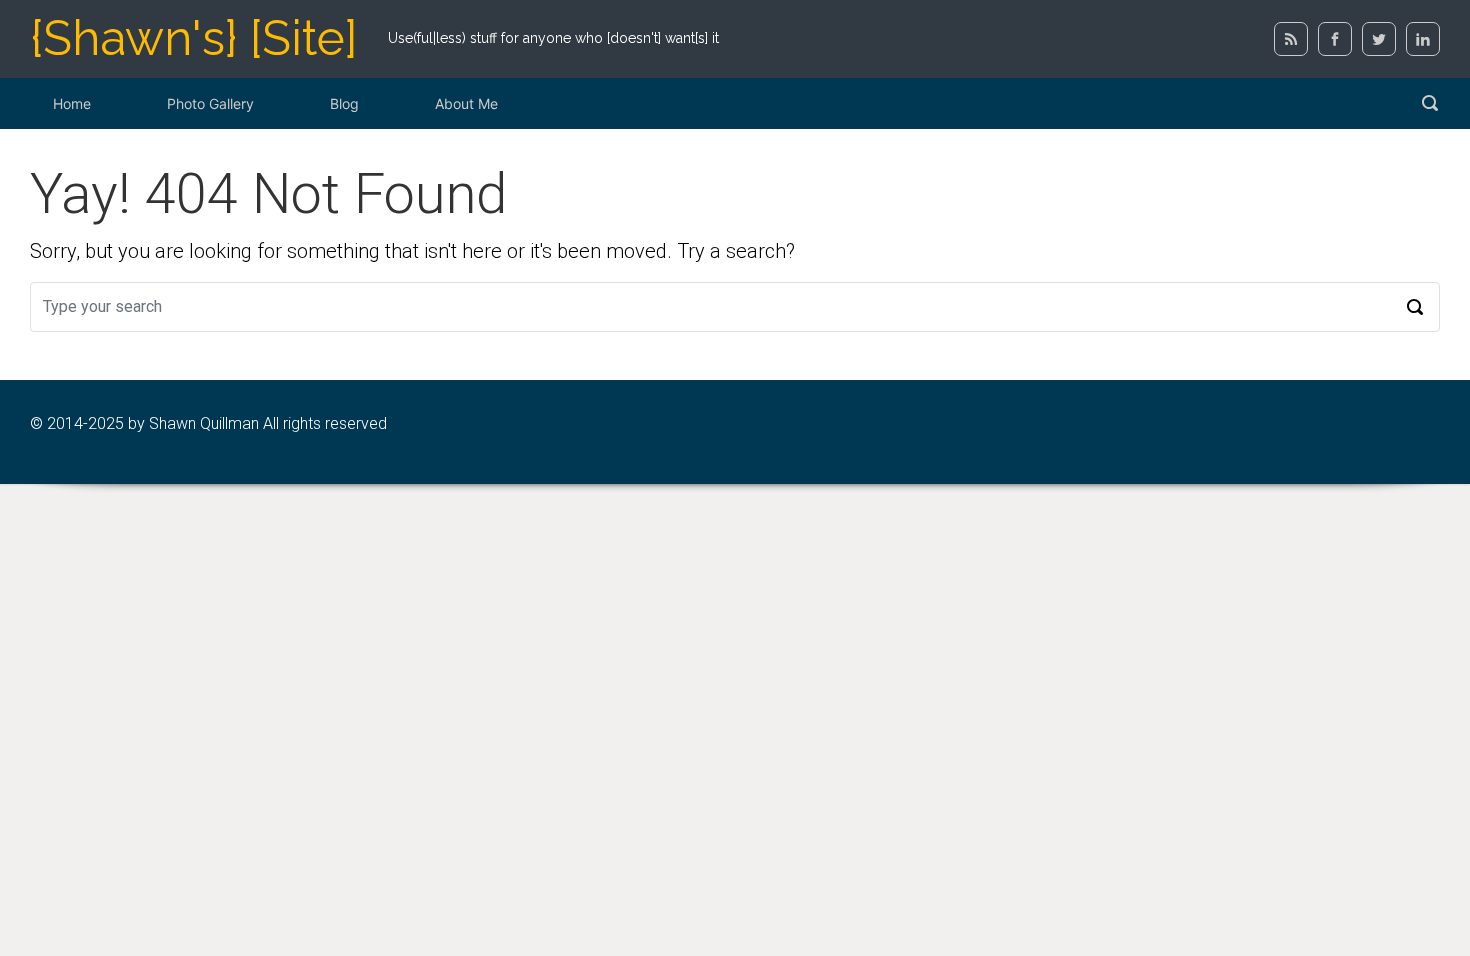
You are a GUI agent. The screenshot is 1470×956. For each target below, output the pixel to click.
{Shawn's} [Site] (194, 38)
